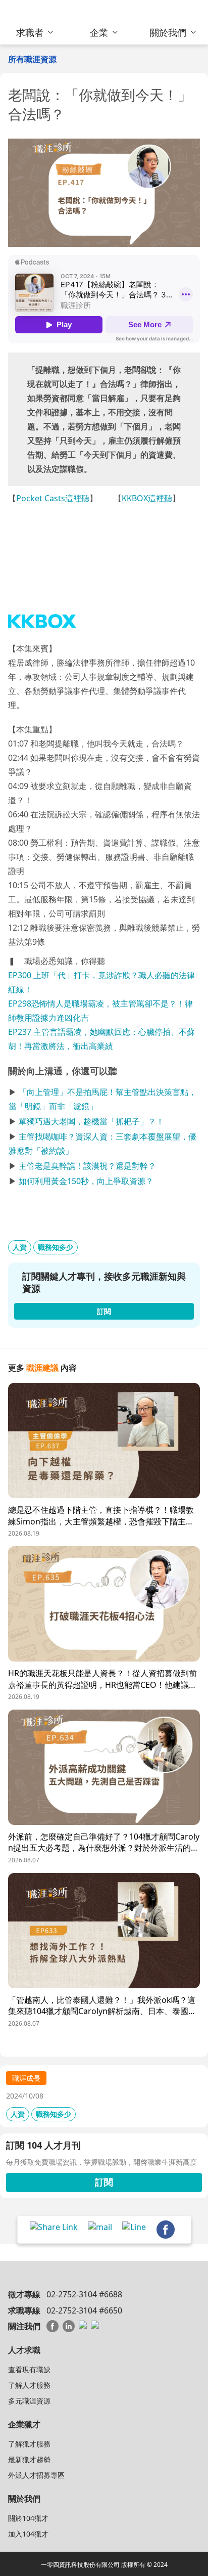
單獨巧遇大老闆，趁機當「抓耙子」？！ (91, 1121)
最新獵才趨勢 (29, 2459)
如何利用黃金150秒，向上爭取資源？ (86, 1181)
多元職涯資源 (29, 2401)
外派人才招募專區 (36, 2475)
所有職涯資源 (32, 59)
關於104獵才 (28, 2518)
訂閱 (104, 2182)
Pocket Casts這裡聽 (53, 498)
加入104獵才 (28, 2534)
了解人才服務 (29, 2385)
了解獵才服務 (29, 2444)
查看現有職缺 (29, 2369)
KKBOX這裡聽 (147, 498)
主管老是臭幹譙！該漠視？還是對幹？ (87, 1166)
